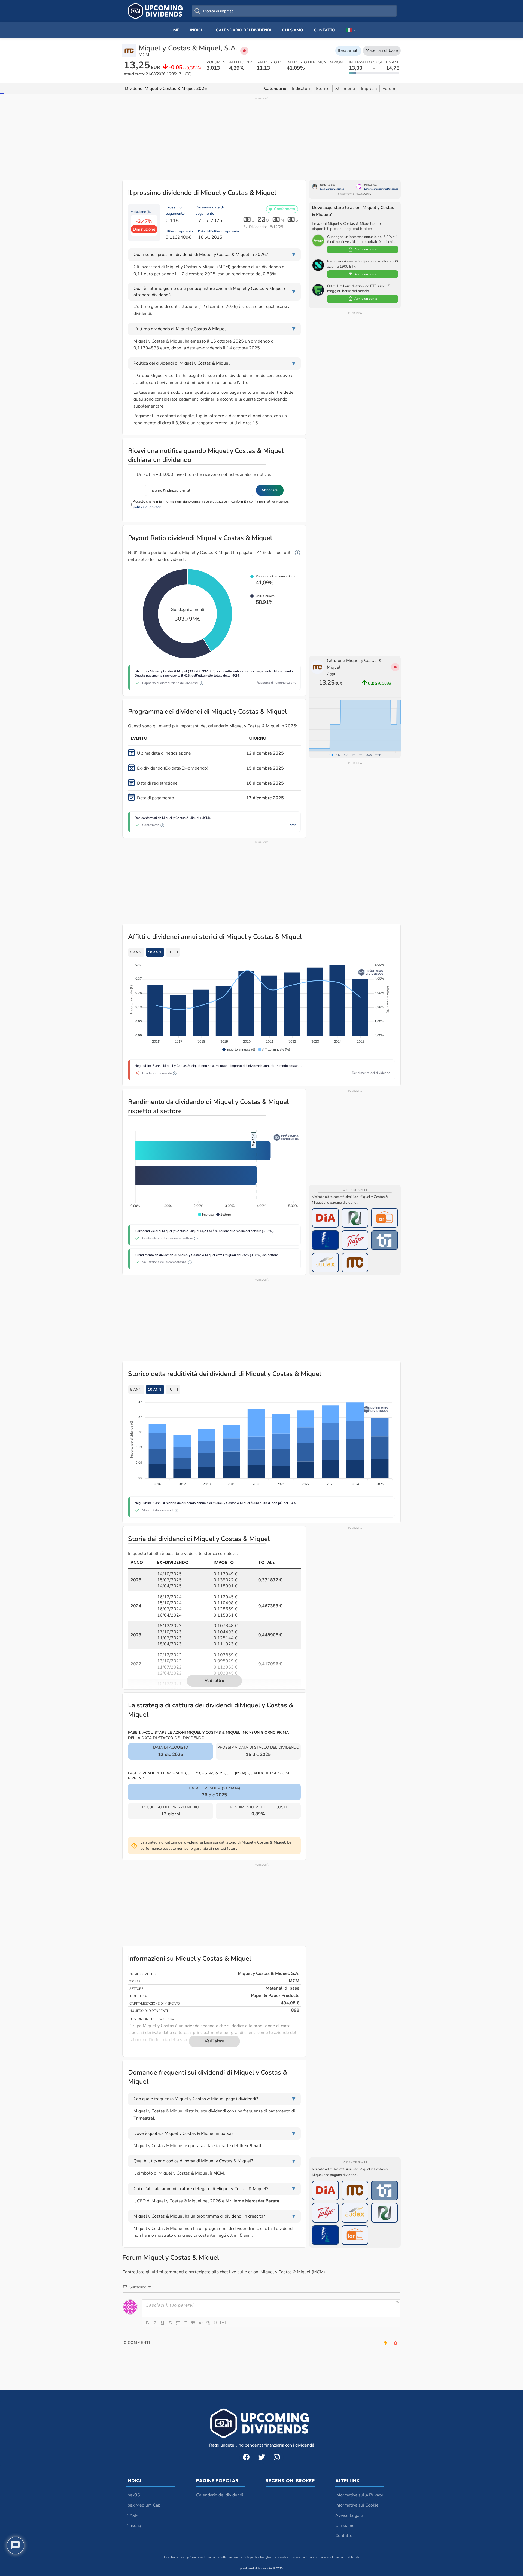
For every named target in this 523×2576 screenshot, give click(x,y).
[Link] (208, 2323)
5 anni (136, 952)
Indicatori (301, 89)
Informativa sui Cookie (357, 2505)
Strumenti (345, 89)
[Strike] (170, 2323)
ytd (378, 755)
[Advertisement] (261, 139)
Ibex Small (348, 50)
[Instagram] (277, 2457)
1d (331, 755)
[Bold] (147, 2323)
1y (353, 755)
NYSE (132, 2516)
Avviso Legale (349, 2516)
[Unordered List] (186, 2323)
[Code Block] (201, 2323)
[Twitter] (261, 2457)
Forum (389, 89)
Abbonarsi (270, 490)
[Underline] (163, 2323)
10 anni (155, 952)
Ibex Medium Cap (143, 2505)
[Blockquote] (193, 2323)
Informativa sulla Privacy (359, 2495)
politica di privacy (147, 507)
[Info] (297, 553)
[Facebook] (246, 2457)
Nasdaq (134, 2526)
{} (215, 2322)
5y (360, 755)
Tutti (173, 952)
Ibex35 (133, 2495)
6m (346, 755)
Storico (323, 89)
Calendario (275, 89)
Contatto (344, 2536)
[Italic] (155, 2323)
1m (338, 755)
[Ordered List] (178, 2323)
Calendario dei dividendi (220, 2495)
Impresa (369, 89)
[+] (223, 2322)
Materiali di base (382, 50)
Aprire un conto (366, 249)
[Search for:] (294, 11)
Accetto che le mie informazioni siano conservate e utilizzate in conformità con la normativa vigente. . (211, 504)
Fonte (292, 825)
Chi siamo (345, 2526)
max (369, 755)
